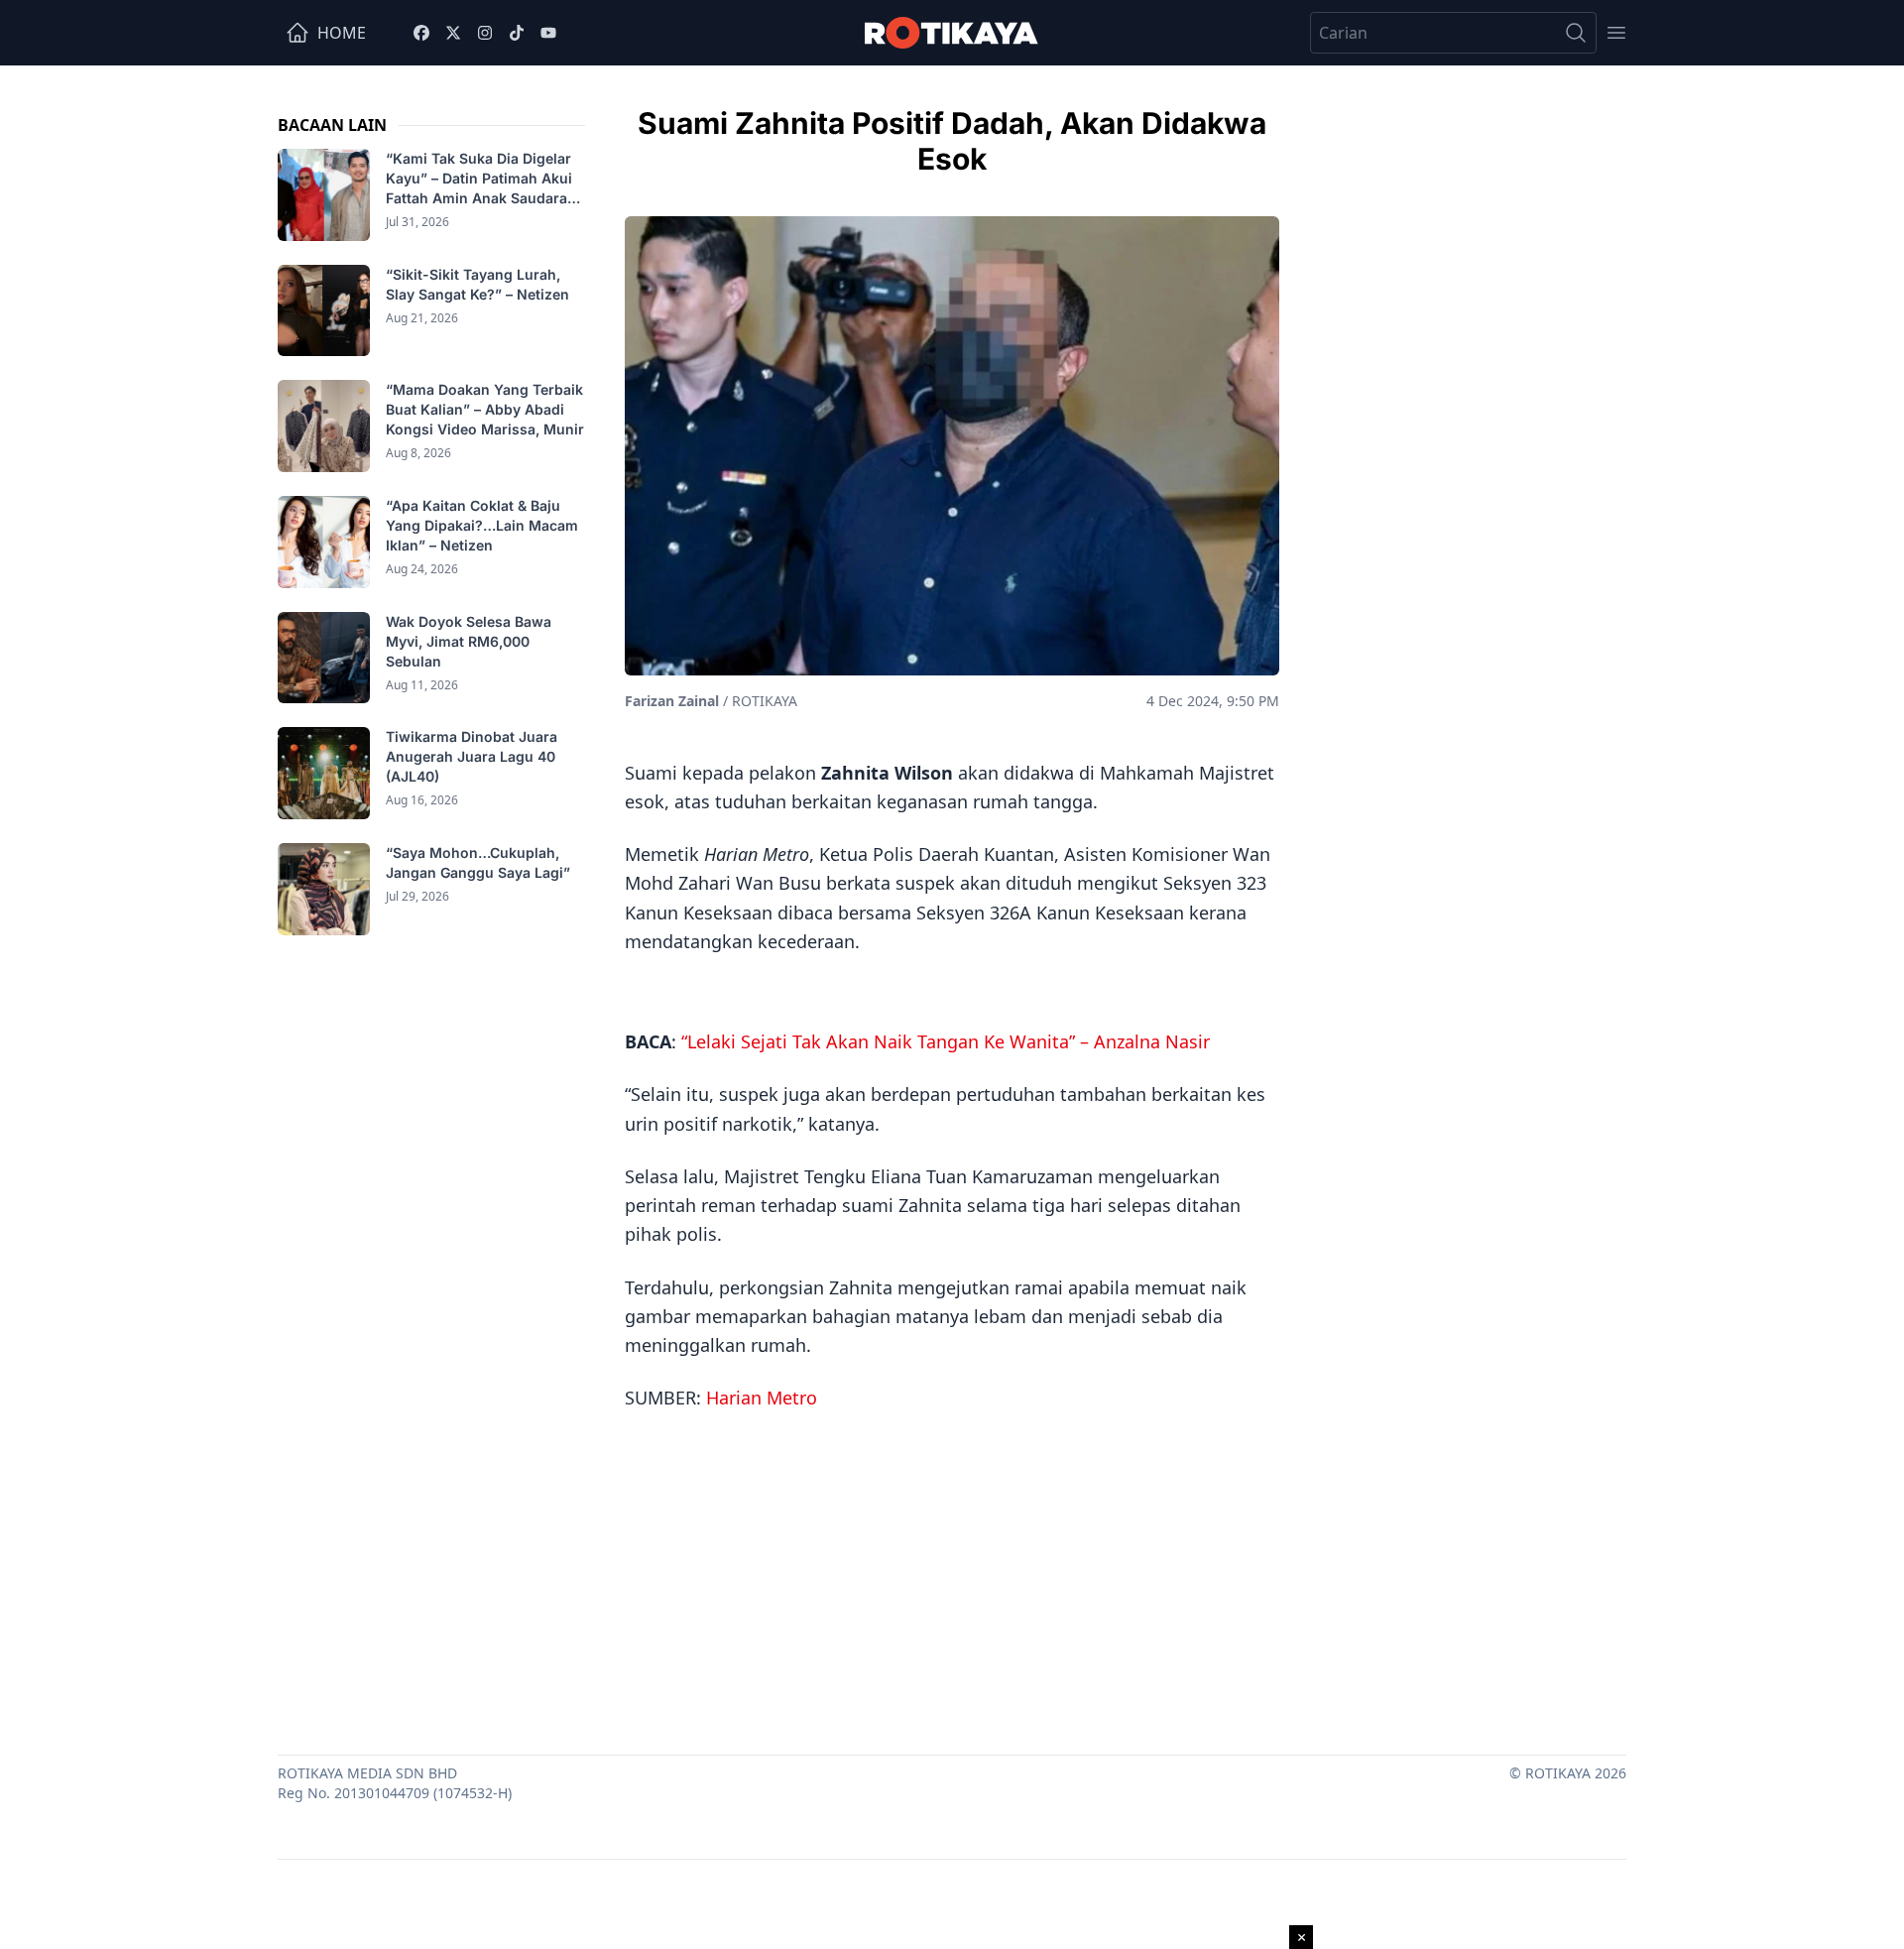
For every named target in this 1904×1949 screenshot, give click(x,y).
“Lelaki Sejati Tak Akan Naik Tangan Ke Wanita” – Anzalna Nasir (946, 1041)
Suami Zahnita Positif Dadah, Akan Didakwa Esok (952, 141)
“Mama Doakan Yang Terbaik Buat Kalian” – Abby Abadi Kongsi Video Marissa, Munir (485, 409)
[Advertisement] (952, 1576)
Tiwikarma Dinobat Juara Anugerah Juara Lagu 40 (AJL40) (472, 756)
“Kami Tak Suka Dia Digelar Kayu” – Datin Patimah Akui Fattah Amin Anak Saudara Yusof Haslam (479, 179)
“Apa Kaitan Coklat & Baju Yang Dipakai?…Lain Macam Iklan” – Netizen (482, 525)
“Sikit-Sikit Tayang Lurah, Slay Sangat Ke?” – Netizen (479, 284)
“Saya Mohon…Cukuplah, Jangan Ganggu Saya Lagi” (480, 862)
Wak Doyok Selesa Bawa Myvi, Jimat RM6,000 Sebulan (469, 641)
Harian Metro (762, 1398)
